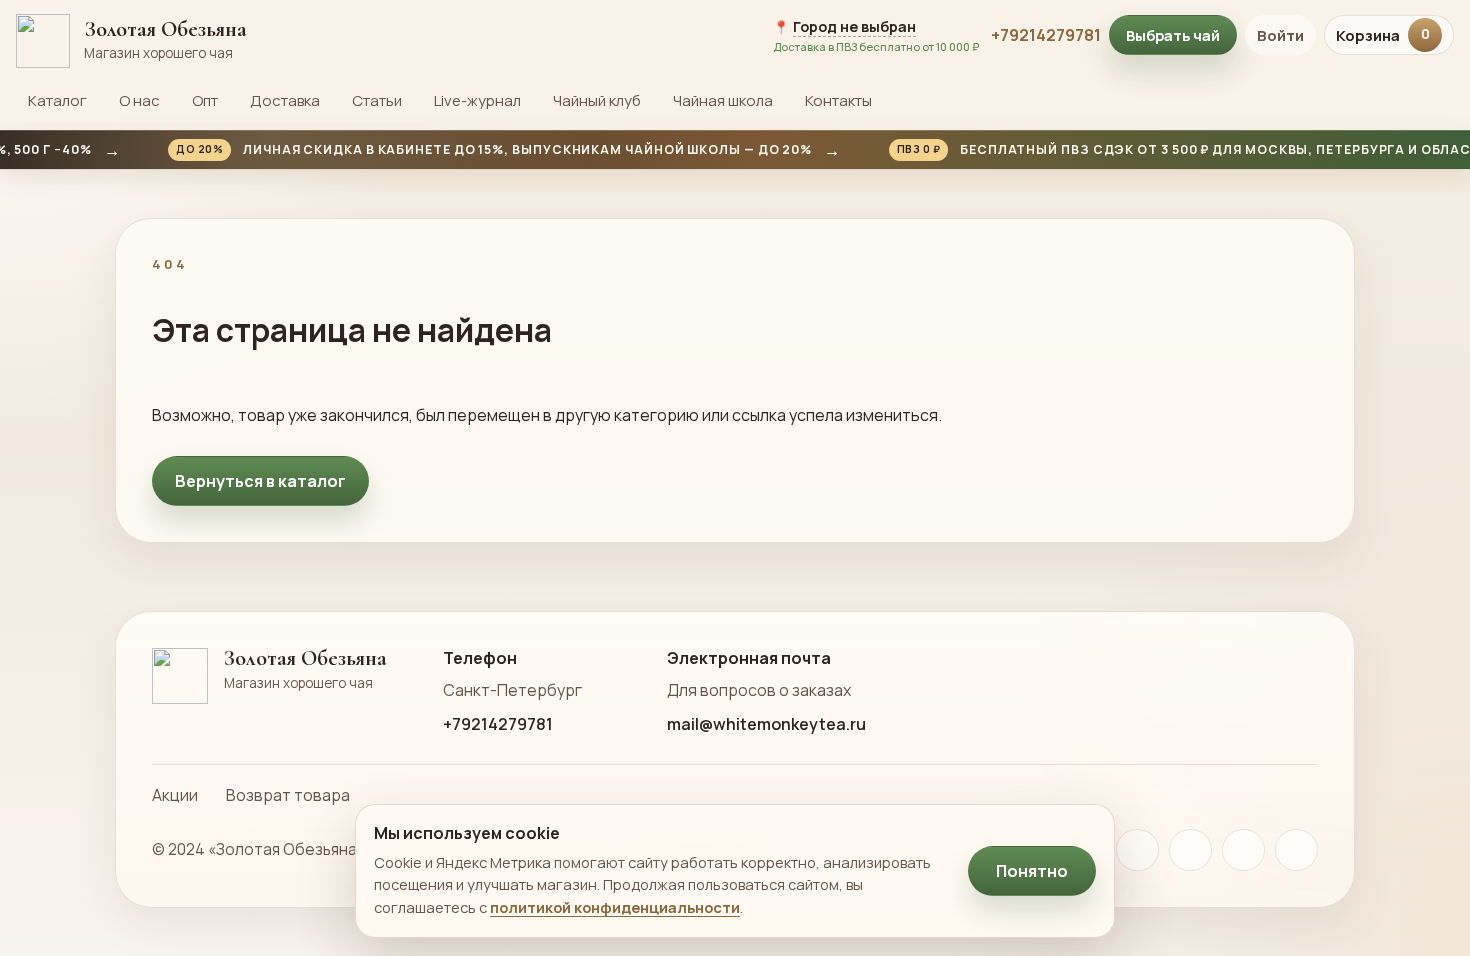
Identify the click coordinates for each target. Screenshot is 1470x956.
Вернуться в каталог (260, 481)
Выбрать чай (1173, 35)
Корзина (1383, 35)
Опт (205, 100)
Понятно (1032, 871)
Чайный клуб (597, 100)
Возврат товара (288, 795)
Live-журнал (477, 100)
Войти (1280, 35)
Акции (175, 795)
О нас (139, 100)
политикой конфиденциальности (615, 907)
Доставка (285, 100)
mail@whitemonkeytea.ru (766, 724)
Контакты (838, 100)
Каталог (57, 100)
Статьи (377, 100)
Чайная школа (723, 100)
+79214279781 (1046, 35)
